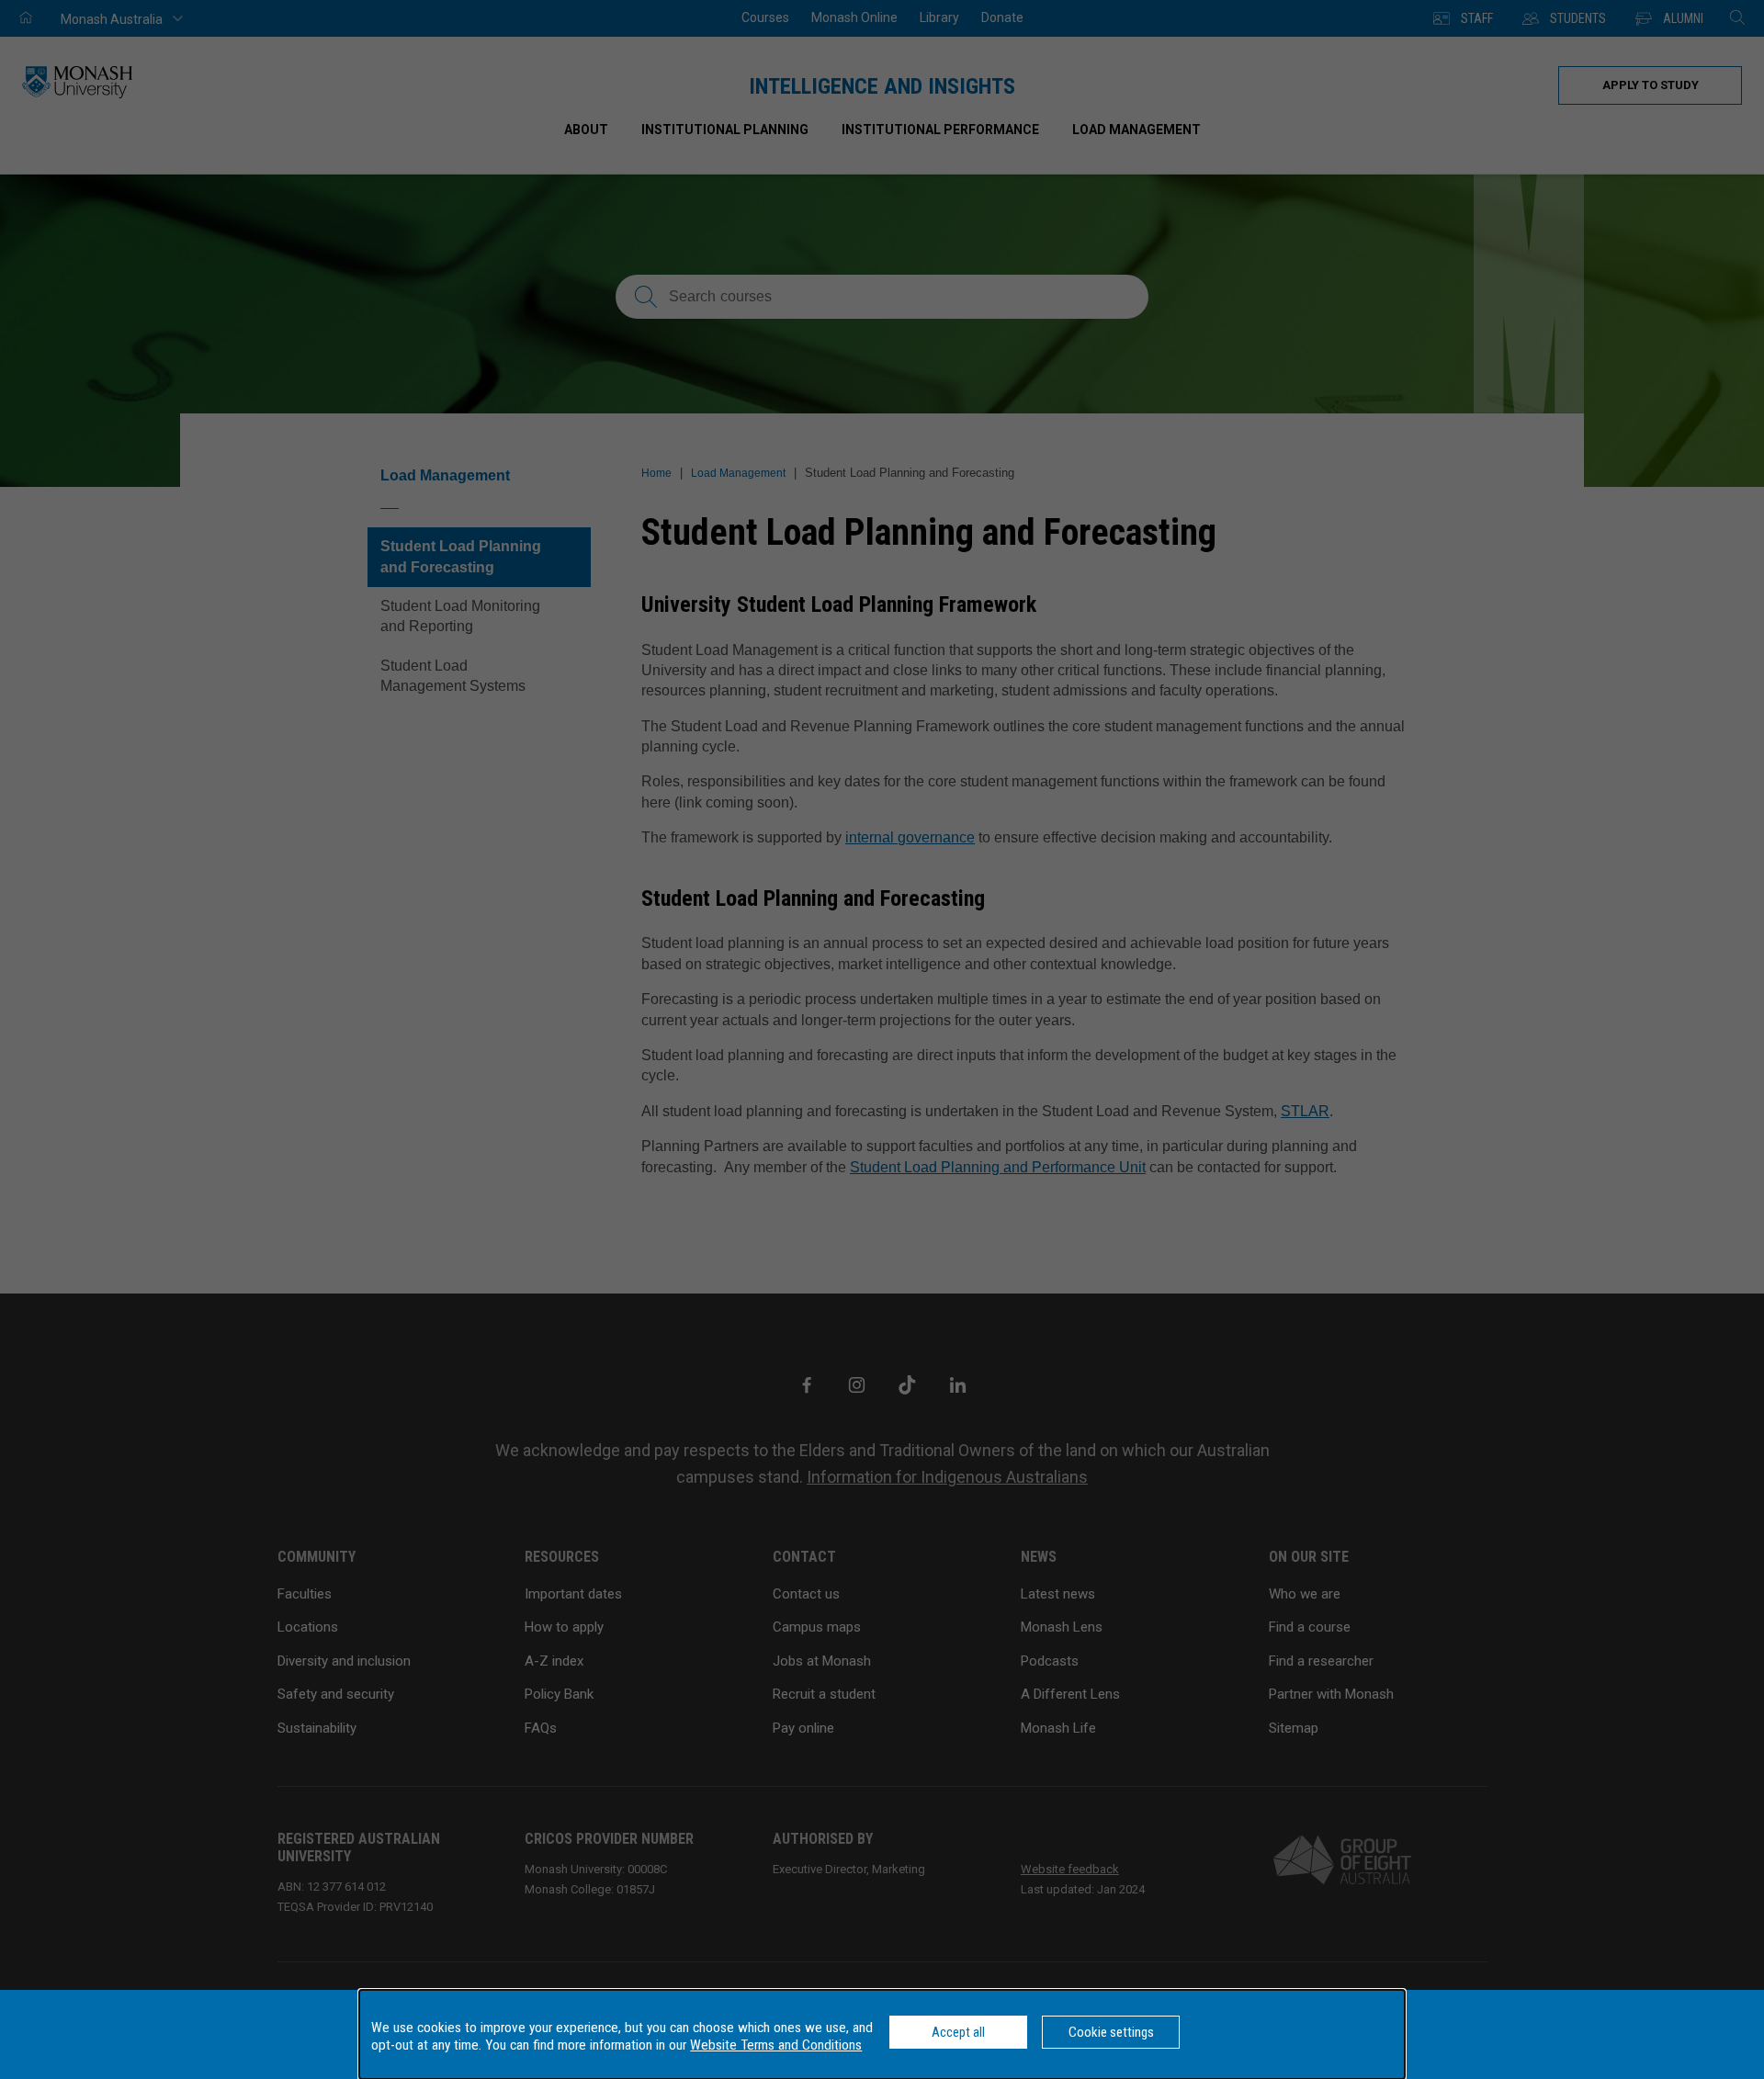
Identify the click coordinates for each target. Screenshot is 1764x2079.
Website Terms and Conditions (776, 2045)
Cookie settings (1111, 2032)
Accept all (958, 2032)
